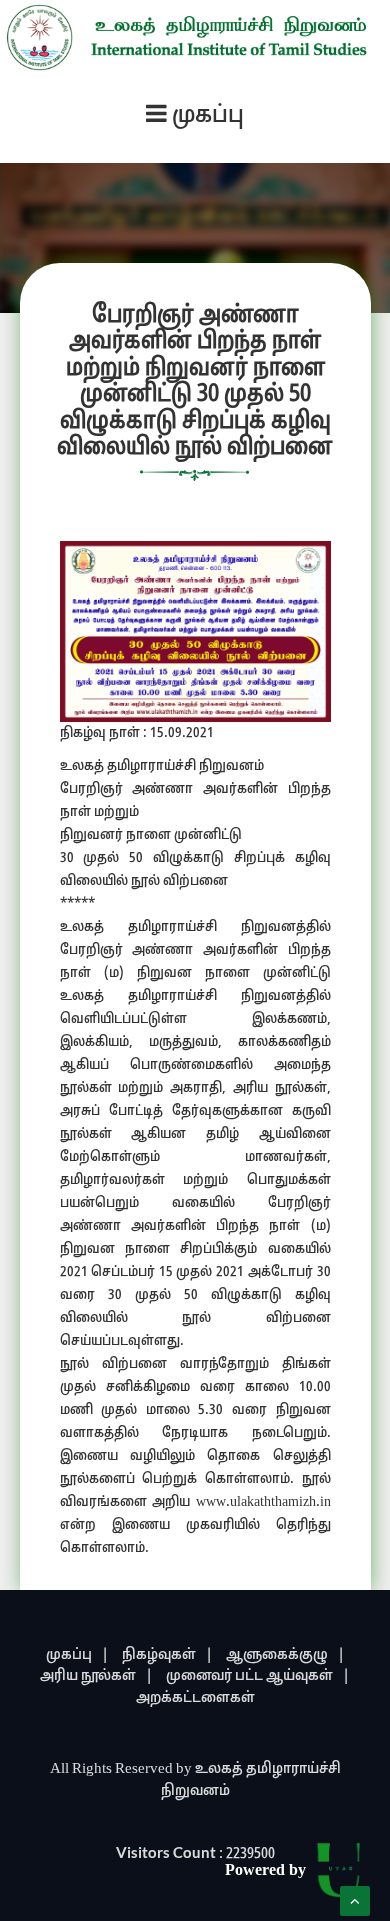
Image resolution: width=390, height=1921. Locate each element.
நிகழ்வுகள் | (167, 1655)
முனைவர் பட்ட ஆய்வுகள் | (258, 1676)
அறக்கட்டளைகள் (195, 1698)
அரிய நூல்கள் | (96, 1676)
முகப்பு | (77, 1655)
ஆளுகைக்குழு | (285, 1655)
